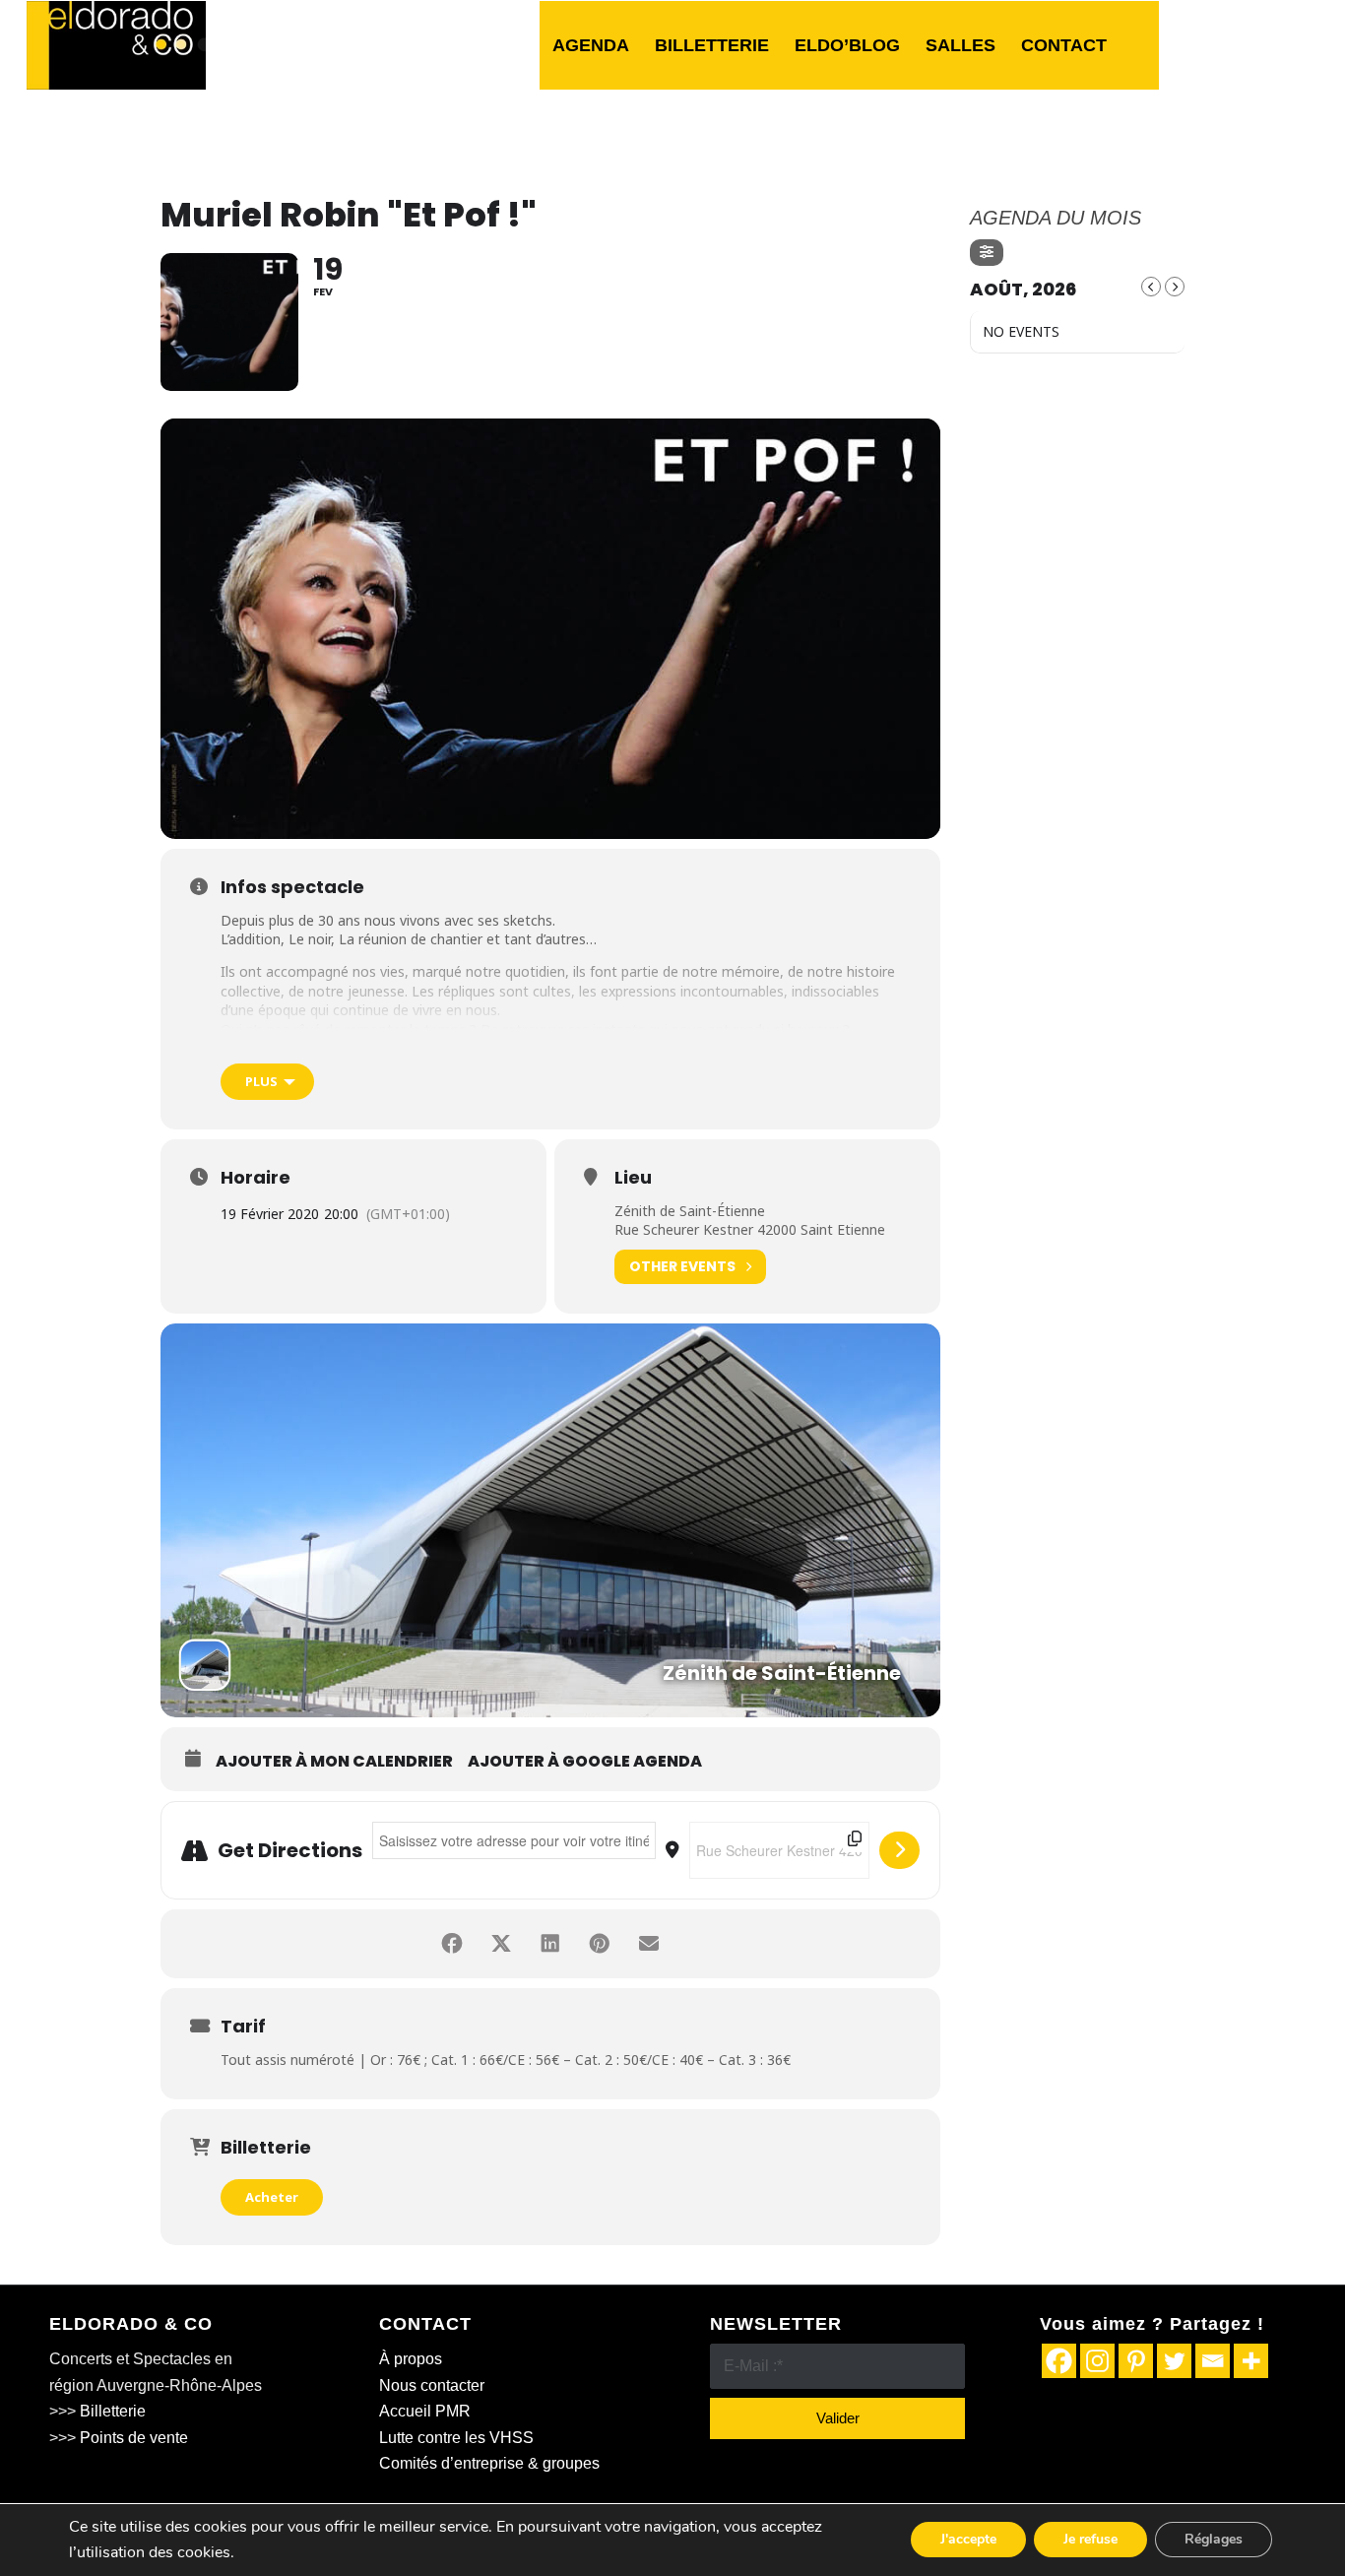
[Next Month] (1175, 287)
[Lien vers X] (1245, 44)
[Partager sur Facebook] (452, 1944)
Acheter (272, 2197)
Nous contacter (432, 2385)
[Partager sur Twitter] (501, 1944)
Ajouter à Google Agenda (585, 1762)
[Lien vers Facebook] (1215, 44)
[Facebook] (1059, 2361)
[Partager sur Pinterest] (600, 1944)
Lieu (633, 1178)
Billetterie (113, 2411)
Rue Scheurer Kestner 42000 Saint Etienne (750, 1229)
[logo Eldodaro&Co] (116, 45)
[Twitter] (1174, 2361)
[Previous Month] (1151, 287)
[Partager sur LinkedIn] (550, 1944)
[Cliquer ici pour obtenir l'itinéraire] (899, 1850)
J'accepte (968, 2540)
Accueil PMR (425, 2411)
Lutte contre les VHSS (456, 2438)
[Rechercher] (1139, 45)
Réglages (1214, 2540)
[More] (1251, 2361)
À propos (411, 2359)
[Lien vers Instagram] (1274, 44)
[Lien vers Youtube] (1304, 44)
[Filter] (987, 253)
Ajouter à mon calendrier (334, 1762)
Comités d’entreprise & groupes (489, 2463)
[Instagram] (1097, 2361)
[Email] (1213, 2361)
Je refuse (1090, 2540)
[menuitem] (591, 45)
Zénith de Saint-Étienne (690, 1211)
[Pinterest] (1136, 2361)
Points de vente (134, 2438)
